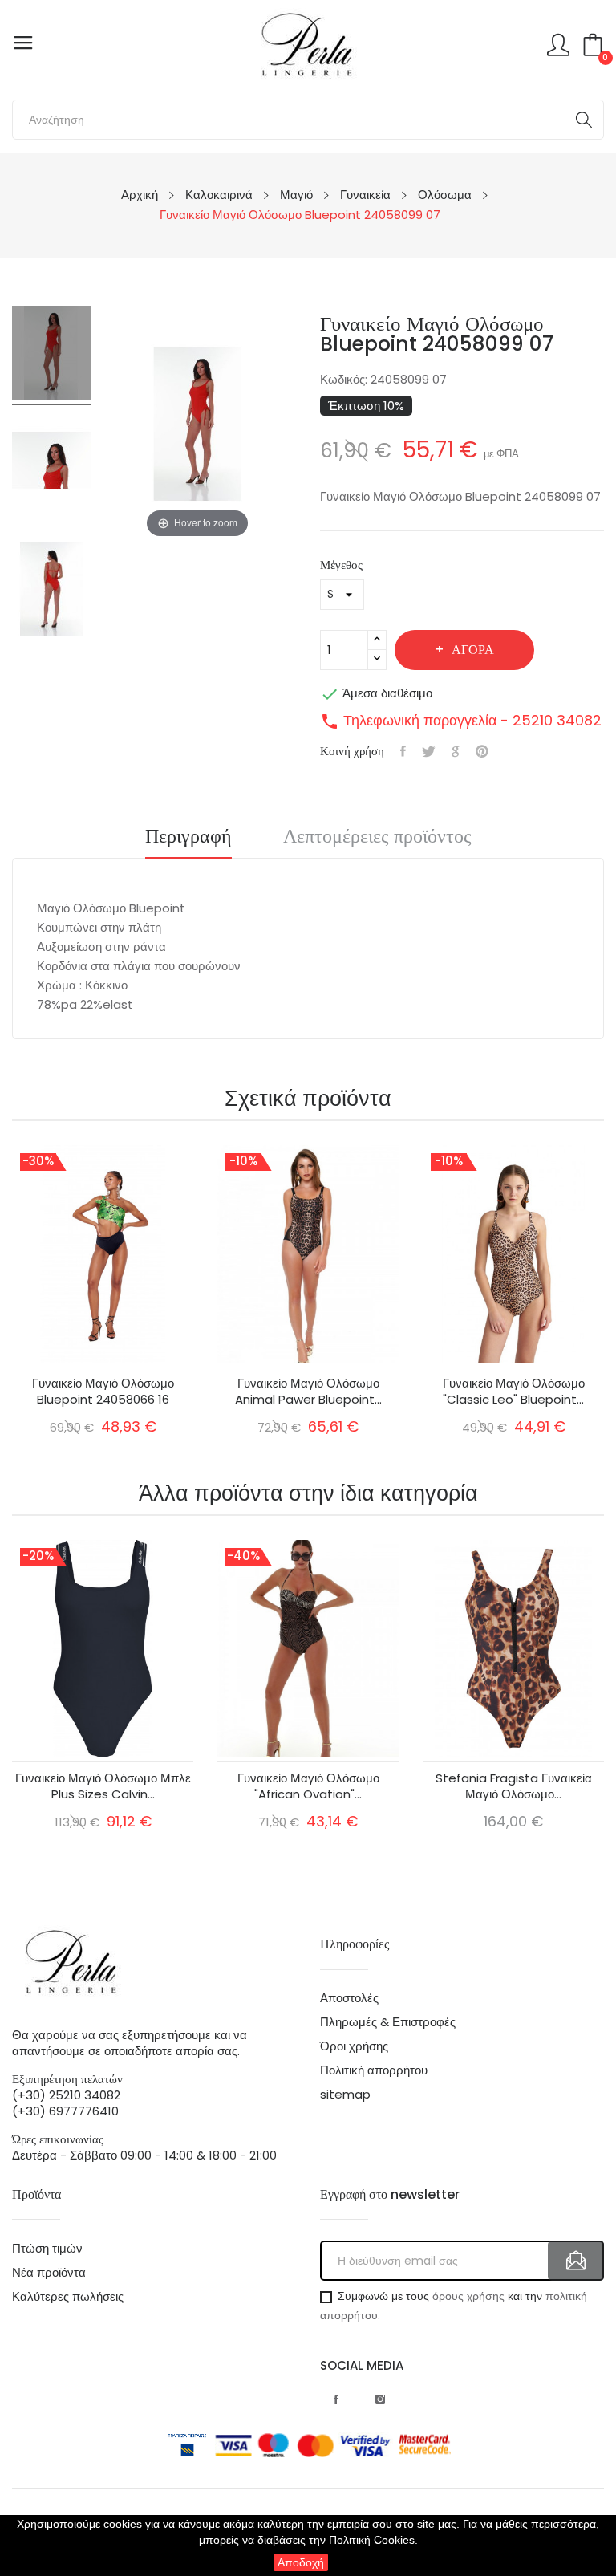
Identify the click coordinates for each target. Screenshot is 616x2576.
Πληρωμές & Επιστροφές (388, 2022)
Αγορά (473, 650)
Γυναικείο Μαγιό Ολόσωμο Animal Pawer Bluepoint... (308, 1392)
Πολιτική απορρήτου (374, 2070)
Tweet (429, 751)
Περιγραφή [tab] (188, 838)
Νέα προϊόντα (49, 2273)
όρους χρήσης (468, 2296)
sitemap (345, 2095)
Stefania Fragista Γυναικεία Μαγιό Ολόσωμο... (514, 1786)
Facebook (336, 2399)
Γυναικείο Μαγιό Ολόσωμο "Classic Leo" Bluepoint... (514, 1392)
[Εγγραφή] (576, 2261)
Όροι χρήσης (354, 2046)
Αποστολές (349, 1998)
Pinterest (482, 751)
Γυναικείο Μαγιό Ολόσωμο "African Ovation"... (308, 1786)
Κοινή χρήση (403, 751)
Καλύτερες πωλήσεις (68, 2297)
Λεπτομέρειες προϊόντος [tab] (377, 838)
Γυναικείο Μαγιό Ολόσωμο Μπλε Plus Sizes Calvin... (103, 1786)
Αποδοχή (301, 2562)
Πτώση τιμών (47, 2249)
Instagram (380, 2399)
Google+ (456, 751)
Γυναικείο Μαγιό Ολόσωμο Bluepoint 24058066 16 (103, 1392)
